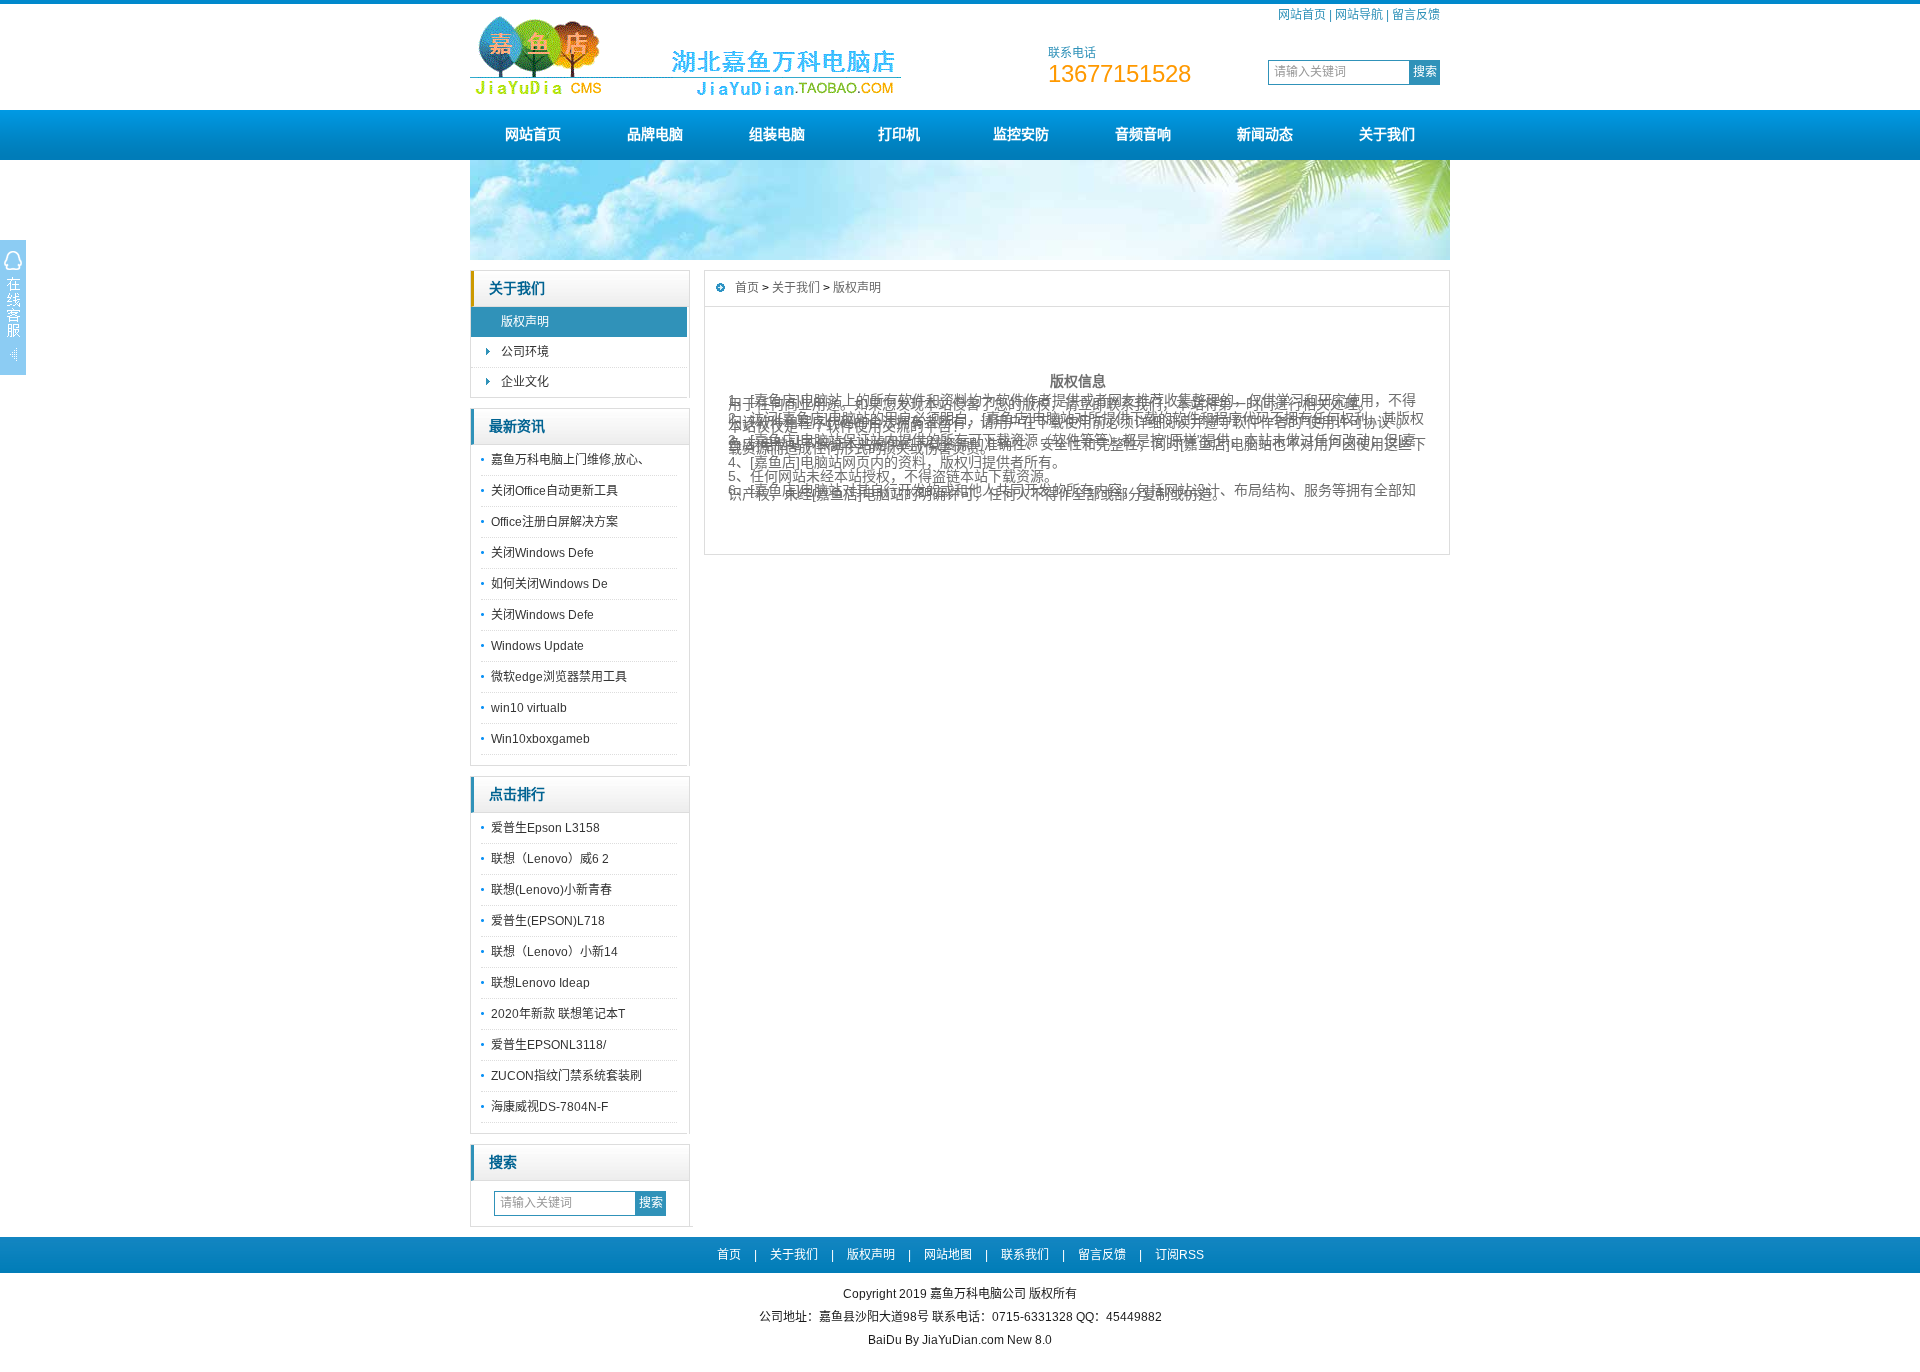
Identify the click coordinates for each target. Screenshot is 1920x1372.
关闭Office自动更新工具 (554, 491)
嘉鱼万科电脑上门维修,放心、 (570, 460)
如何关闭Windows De (549, 584)
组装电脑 (777, 134)
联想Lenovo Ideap (540, 983)
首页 (747, 288)
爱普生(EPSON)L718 (548, 921)
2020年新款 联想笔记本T (558, 1014)
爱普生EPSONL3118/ (548, 1045)
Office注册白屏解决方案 (554, 522)
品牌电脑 (655, 134)
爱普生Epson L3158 (545, 828)
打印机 (899, 134)
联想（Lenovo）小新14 (554, 952)
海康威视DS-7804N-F (549, 1107)
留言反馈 (1416, 15)
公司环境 (525, 352)
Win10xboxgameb (540, 739)
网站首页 (1302, 15)
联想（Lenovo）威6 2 (550, 859)
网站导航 (1359, 15)
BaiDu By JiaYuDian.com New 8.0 (960, 1340)
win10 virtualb (529, 708)
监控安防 (1021, 134)
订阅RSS (1179, 1255)
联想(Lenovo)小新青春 (551, 890)
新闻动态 (1265, 134)
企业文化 (525, 382)
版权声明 (525, 322)
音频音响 (1143, 134)
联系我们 (1025, 1255)
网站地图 (948, 1255)
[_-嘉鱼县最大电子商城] (755, 102)
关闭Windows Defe (542, 553)
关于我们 (1387, 134)
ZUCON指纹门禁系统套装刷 (566, 1076)
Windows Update (537, 646)
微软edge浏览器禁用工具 (559, 677)
